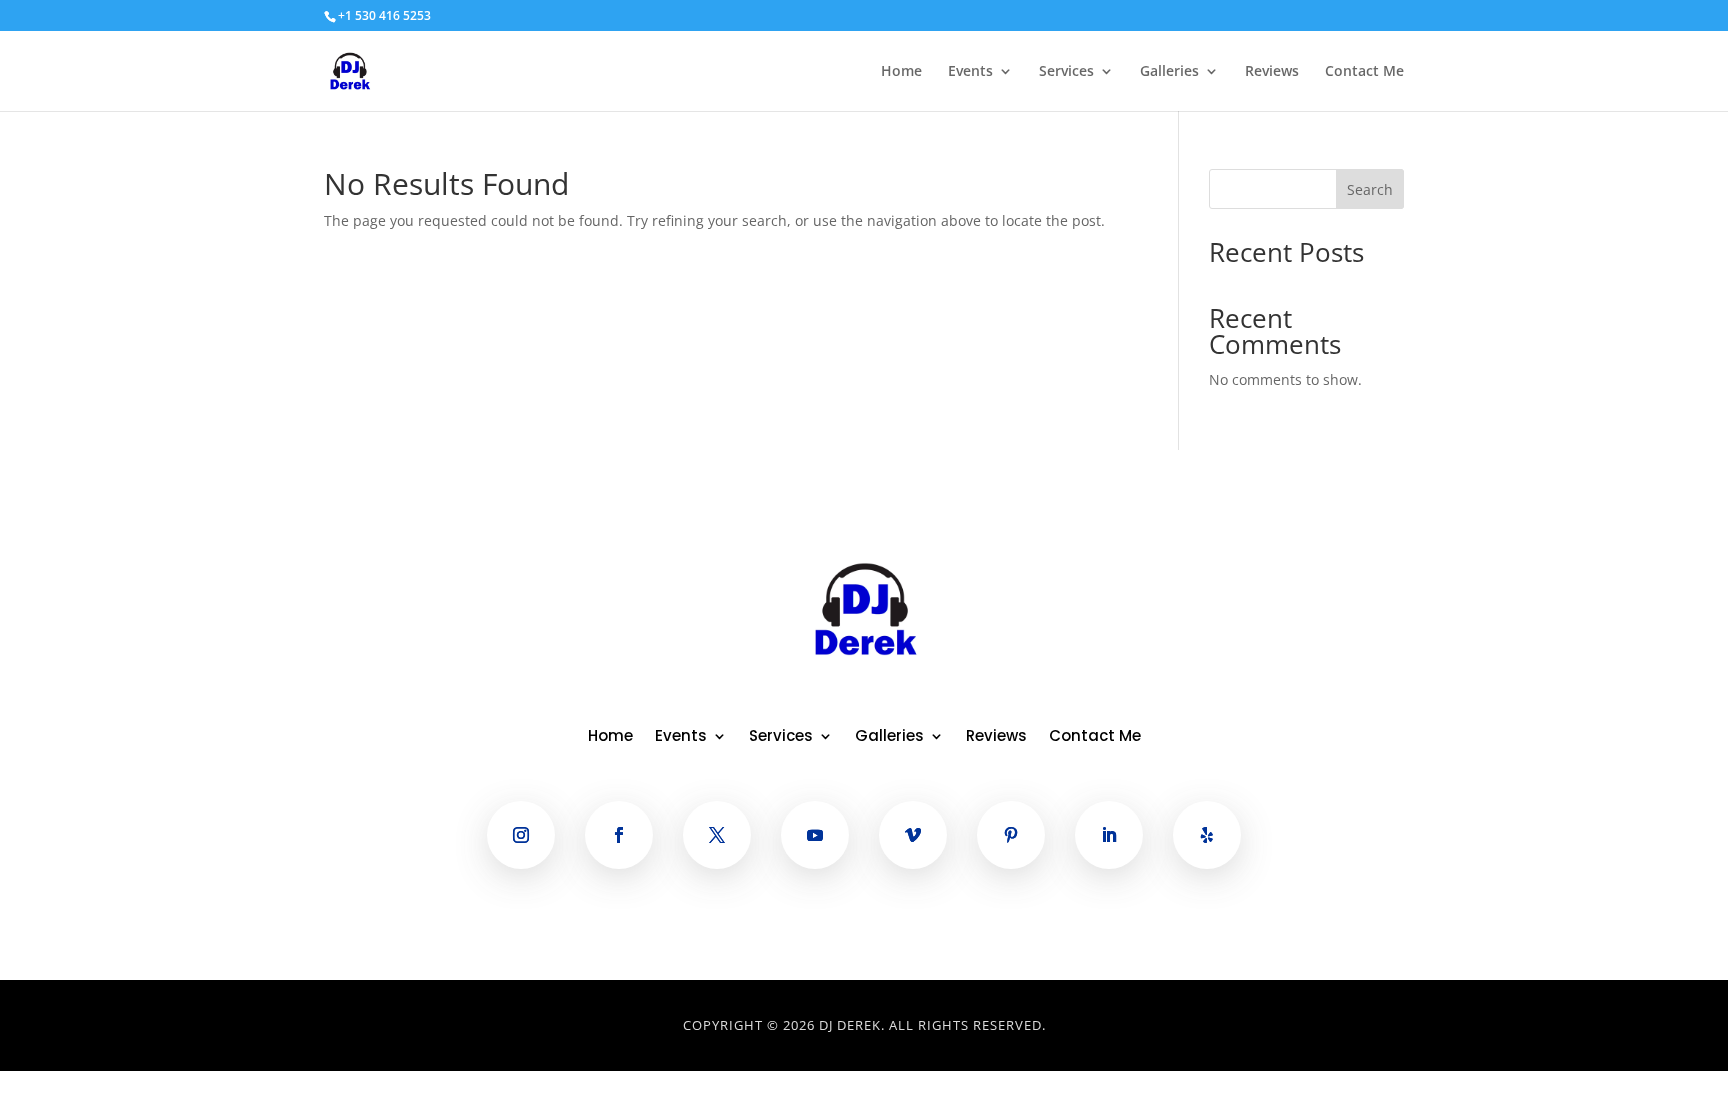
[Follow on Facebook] (619, 835)
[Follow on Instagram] (521, 835)
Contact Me (1364, 72)
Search (1370, 189)
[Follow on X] (717, 835)
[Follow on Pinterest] (1011, 835)
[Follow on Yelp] (1207, 835)
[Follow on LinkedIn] (1109, 835)
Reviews (1272, 72)
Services (1066, 72)
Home (901, 72)
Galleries (1169, 72)
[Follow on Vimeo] (913, 835)
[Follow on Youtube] (815, 835)
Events (970, 72)
